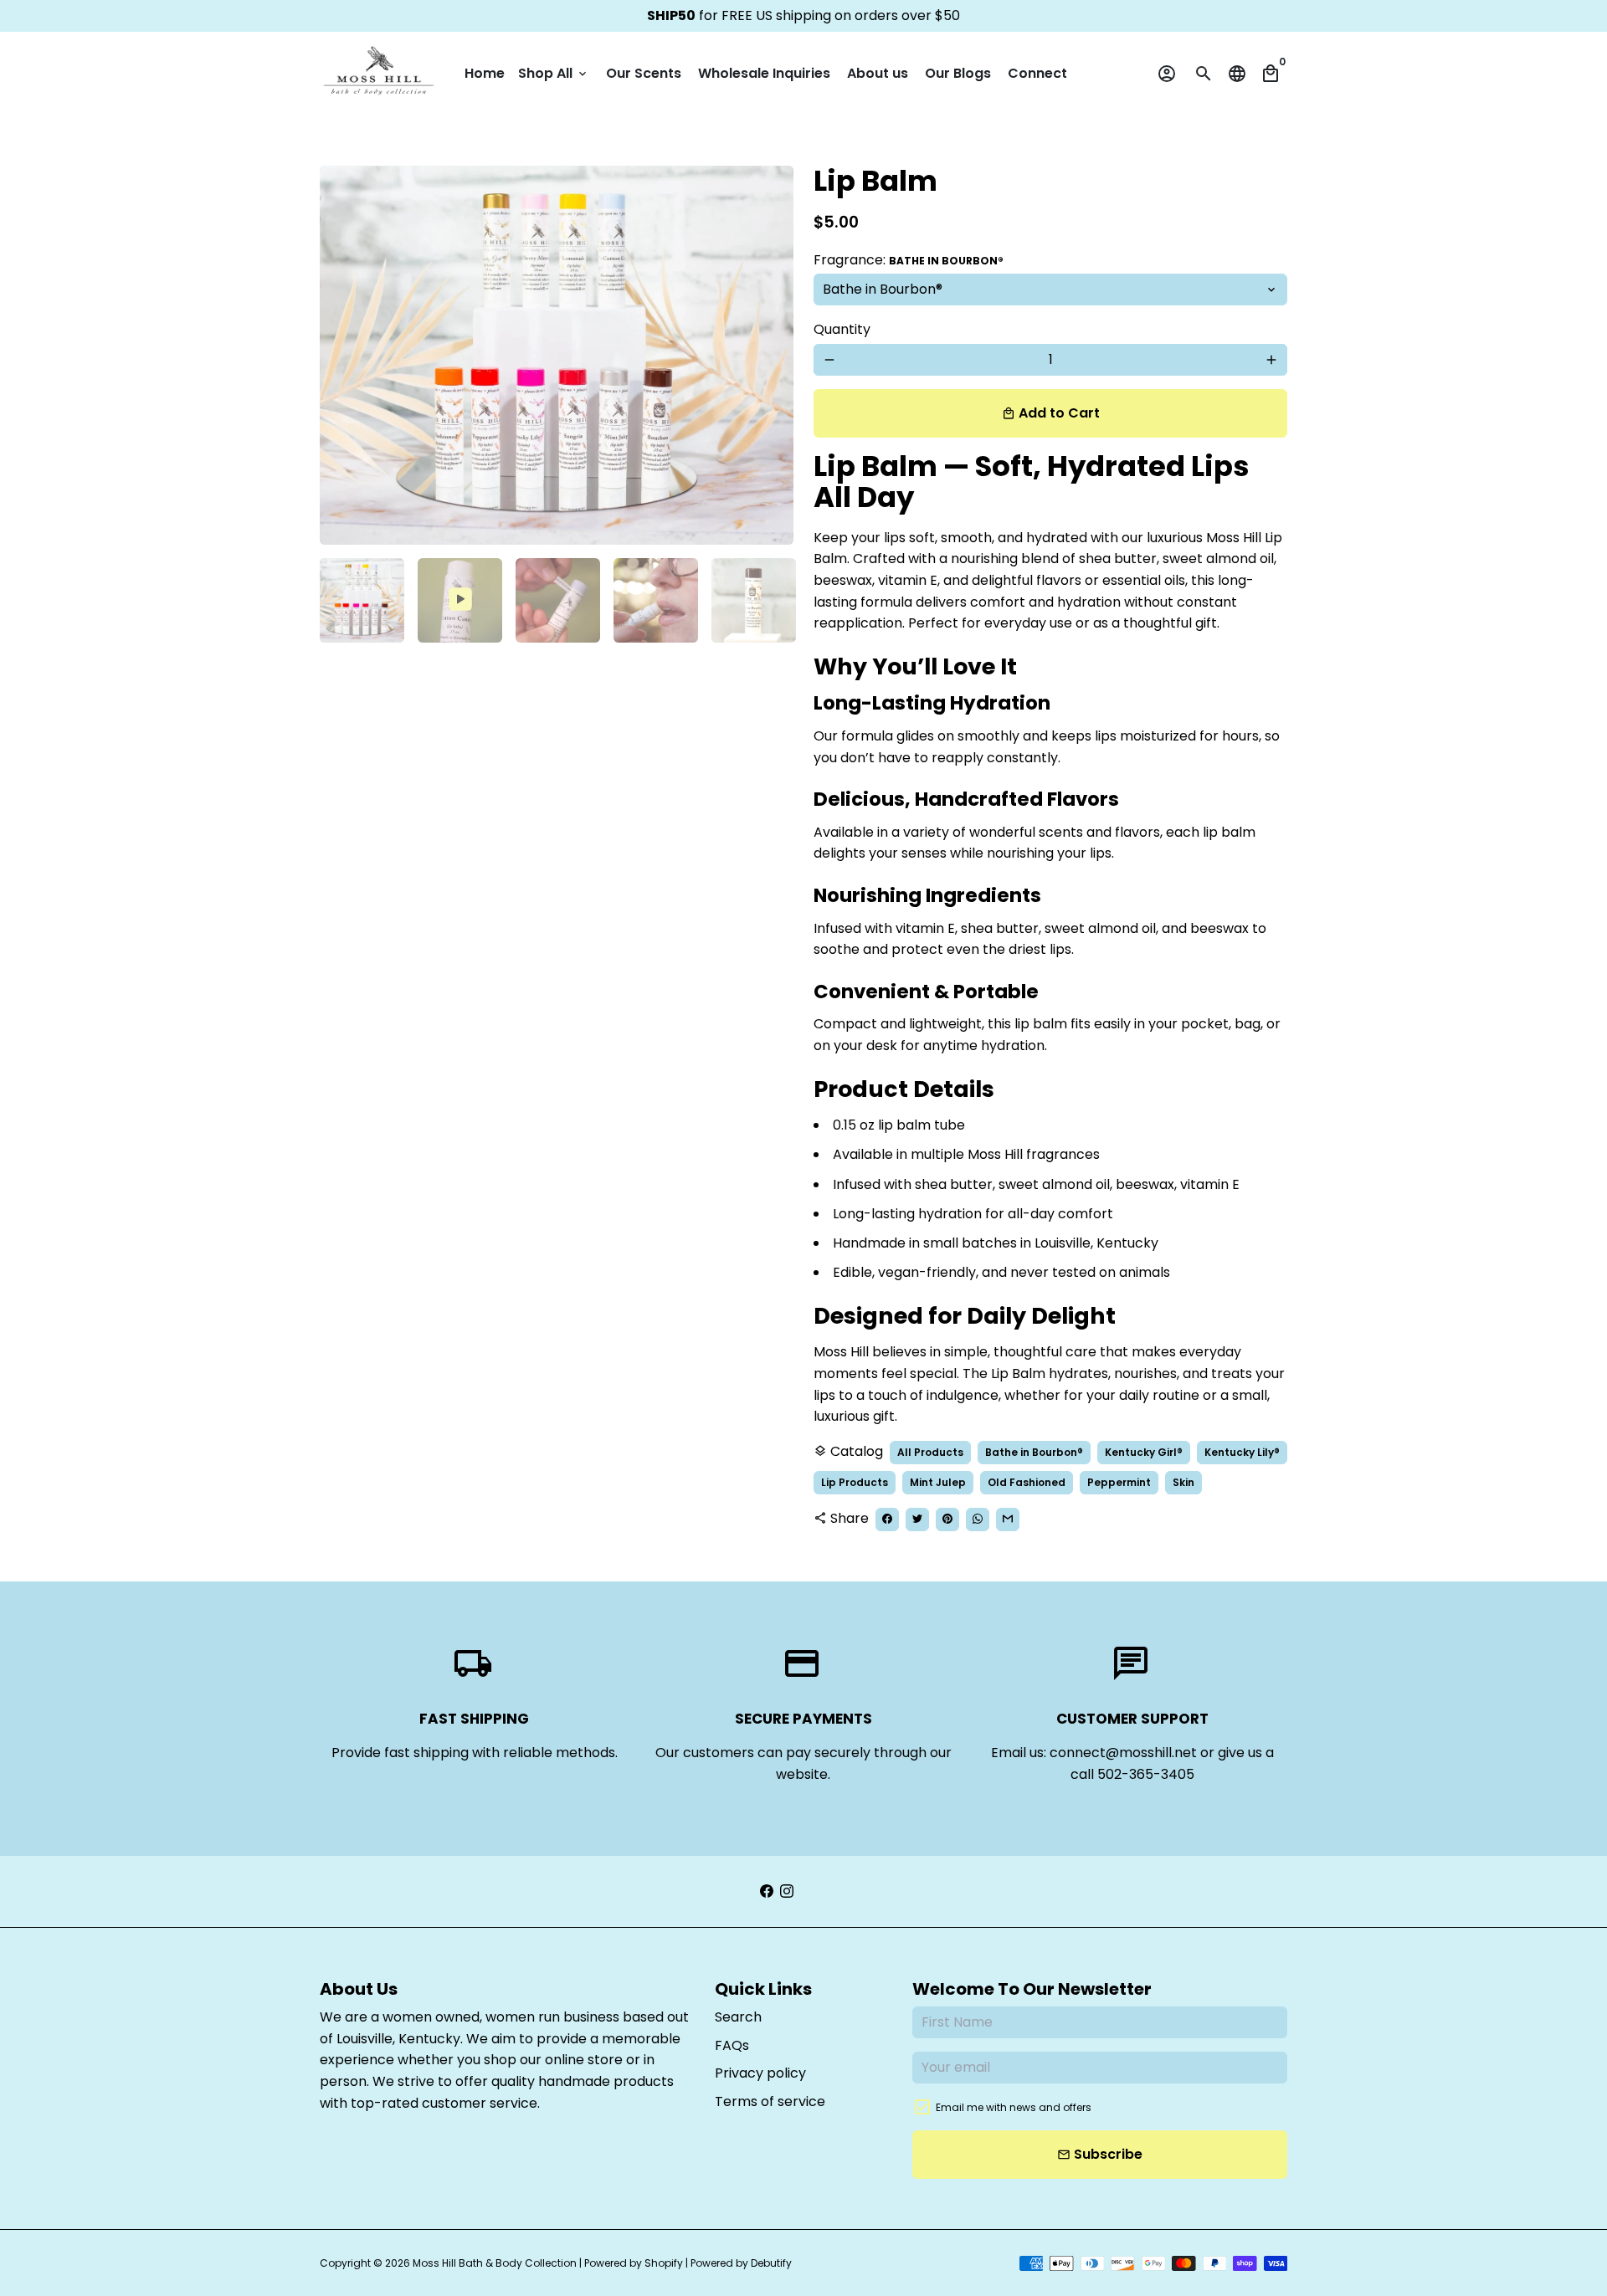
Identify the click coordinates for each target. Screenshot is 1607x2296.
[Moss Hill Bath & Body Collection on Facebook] (767, 1891)
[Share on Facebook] (887, 1520)
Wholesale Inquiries (764, 73)
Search (738, 2017)
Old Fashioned (1027, 1482)
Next (771, 356)
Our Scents (644, 73)
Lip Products (855, 1482)
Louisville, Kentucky (398, 2039)
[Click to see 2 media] (460, 600)
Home (485, 73)
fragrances (1063, 1154)
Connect (1037, 73)
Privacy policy (760, 2073)
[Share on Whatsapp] (978, 1520)
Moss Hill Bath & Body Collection (495, 2263)
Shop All (554, 73)
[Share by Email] (1008, 1520)
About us (878, 73)
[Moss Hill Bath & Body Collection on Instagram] (787, 1891)
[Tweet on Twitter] (917, 1520)
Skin (1183, 1482)
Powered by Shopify (634, 2263)
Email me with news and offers (1014, 2107)
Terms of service (770, 2101)
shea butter (954, 1184)
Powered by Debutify (741, 2263)
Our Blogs (958, 73)
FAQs (732, 2045)
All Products (930, 1452)
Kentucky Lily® (1242, 1452)
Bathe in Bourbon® (1034, 1452)
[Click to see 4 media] (656, 600)
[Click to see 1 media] (362, 600)
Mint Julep (938, 1482)
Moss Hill (1234, 538)
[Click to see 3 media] (558, 600)
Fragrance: (909, 260)
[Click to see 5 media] (754, 600)
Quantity (842, 329)
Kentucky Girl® (1144, 1452)
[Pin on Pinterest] (947, 1520)
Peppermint (1119, 1482)
